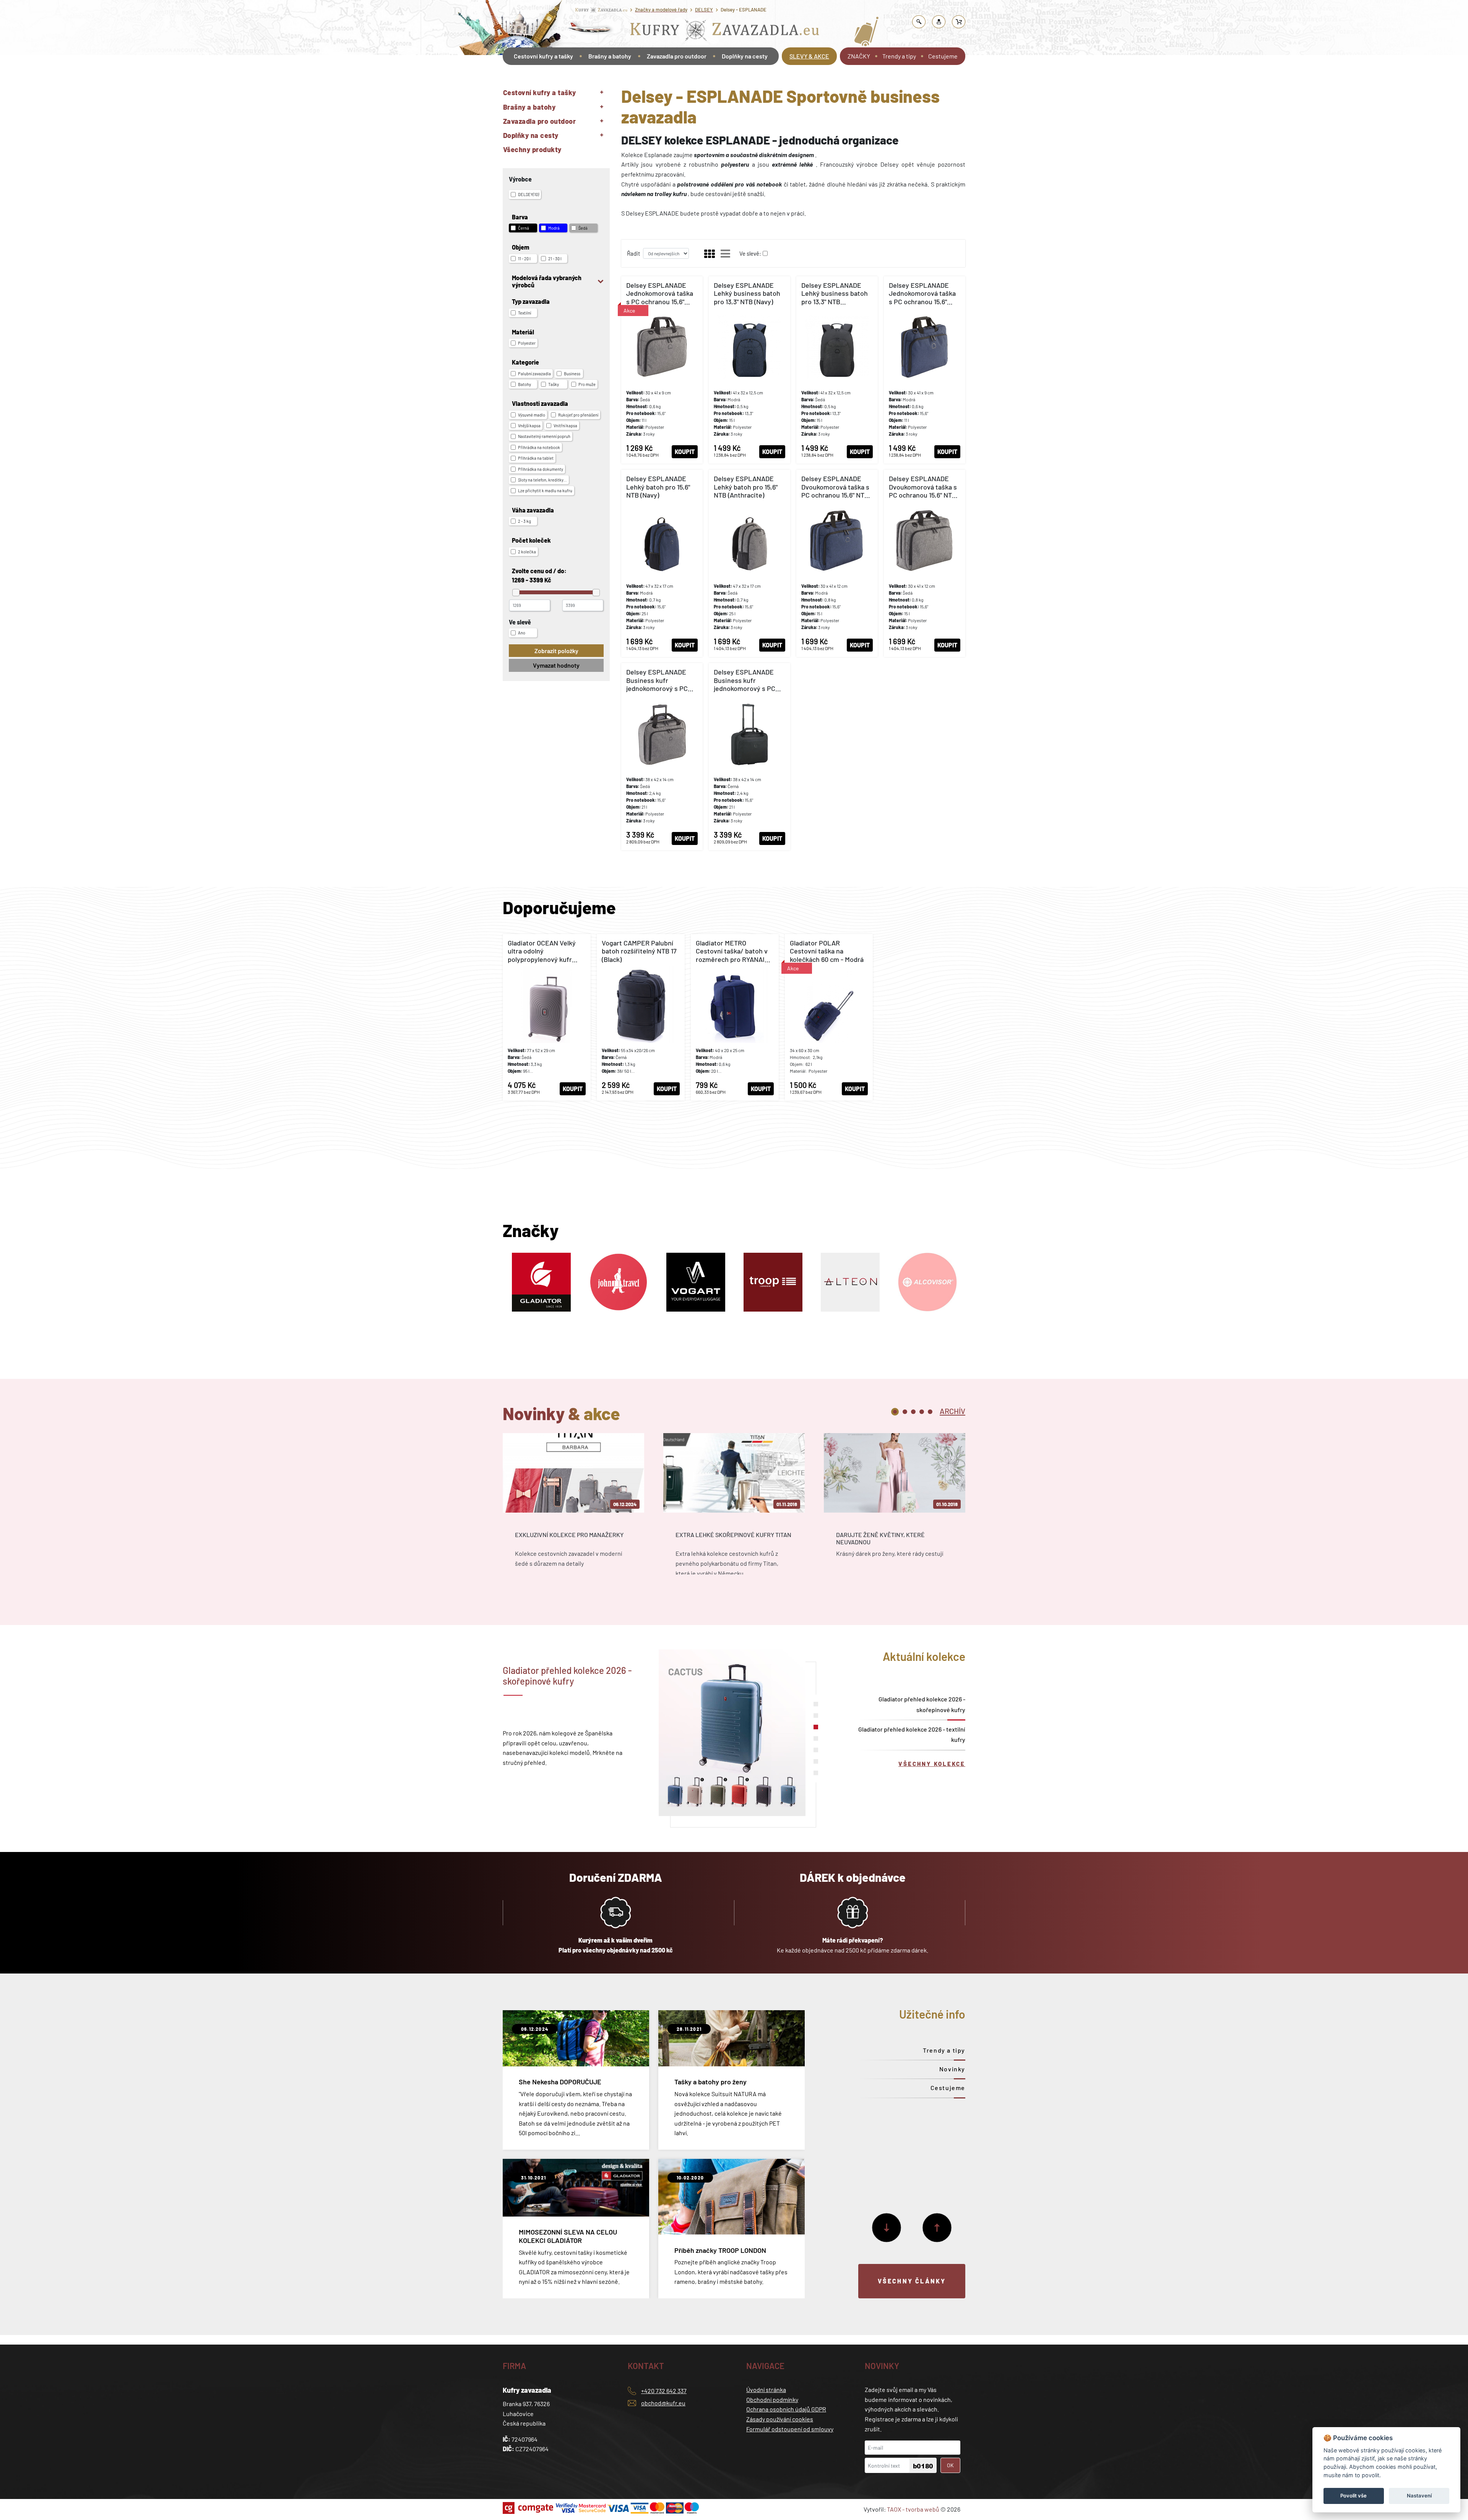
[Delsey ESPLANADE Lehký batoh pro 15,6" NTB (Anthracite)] (749, 563)
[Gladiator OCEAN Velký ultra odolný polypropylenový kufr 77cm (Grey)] (547, 1017)
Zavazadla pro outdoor (677, 56)
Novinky (952, 2069)
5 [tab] (930, 1412)
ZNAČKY (859, 56)
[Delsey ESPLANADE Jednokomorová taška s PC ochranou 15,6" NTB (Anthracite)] (662, 370)
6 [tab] (816, 1761)
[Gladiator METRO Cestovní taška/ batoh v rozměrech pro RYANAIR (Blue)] (735, 1017)
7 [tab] (816, 1773)
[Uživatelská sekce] (939, 22)
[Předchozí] (937, 2228)
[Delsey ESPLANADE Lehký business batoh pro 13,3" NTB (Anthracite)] (837, 370)
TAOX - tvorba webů (913, 2509)
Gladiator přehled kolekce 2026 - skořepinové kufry (922, 1704)
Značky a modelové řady (661, 10)
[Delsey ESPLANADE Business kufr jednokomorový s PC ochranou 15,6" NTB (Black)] (749, 757)
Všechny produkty (532, 149)
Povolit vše (1354, 2496)
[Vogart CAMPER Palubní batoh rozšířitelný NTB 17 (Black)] (641, 1017)
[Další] (887, 2228)
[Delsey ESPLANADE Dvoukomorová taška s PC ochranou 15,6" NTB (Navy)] (837, 563)
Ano (522, 633)
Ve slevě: (750, 253)
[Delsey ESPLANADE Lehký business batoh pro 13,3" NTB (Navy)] (749, 370)
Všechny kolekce (932, 1764)
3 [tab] (913, 1412)
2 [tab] (905, 1412)
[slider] (516, 593)
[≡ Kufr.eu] (725, 32)
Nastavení (1419, 2496)
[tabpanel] (573, 1511)
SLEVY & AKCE (809, 56)
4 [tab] (922, 1412)
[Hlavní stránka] (504, 78)
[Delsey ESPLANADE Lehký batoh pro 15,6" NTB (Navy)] (662, 563)
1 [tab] (895, 1412)
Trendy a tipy (899, 56)
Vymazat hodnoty (556, 665)
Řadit (633, 253)
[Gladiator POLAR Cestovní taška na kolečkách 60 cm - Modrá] (829, 1017)
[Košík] (959, 22)
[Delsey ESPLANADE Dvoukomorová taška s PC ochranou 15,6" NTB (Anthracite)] (925, 563)
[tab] (952, 1411)
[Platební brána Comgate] (529, 2508)
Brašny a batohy (610, 56)
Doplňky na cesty (745, 56)
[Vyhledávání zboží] (919, 22)
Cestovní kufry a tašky (543, 56)
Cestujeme (943, 56)
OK (950, 2465)
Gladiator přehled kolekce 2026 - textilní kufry (912, 1734)
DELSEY (704, 10)
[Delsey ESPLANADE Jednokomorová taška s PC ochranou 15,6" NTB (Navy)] (925, 370)
